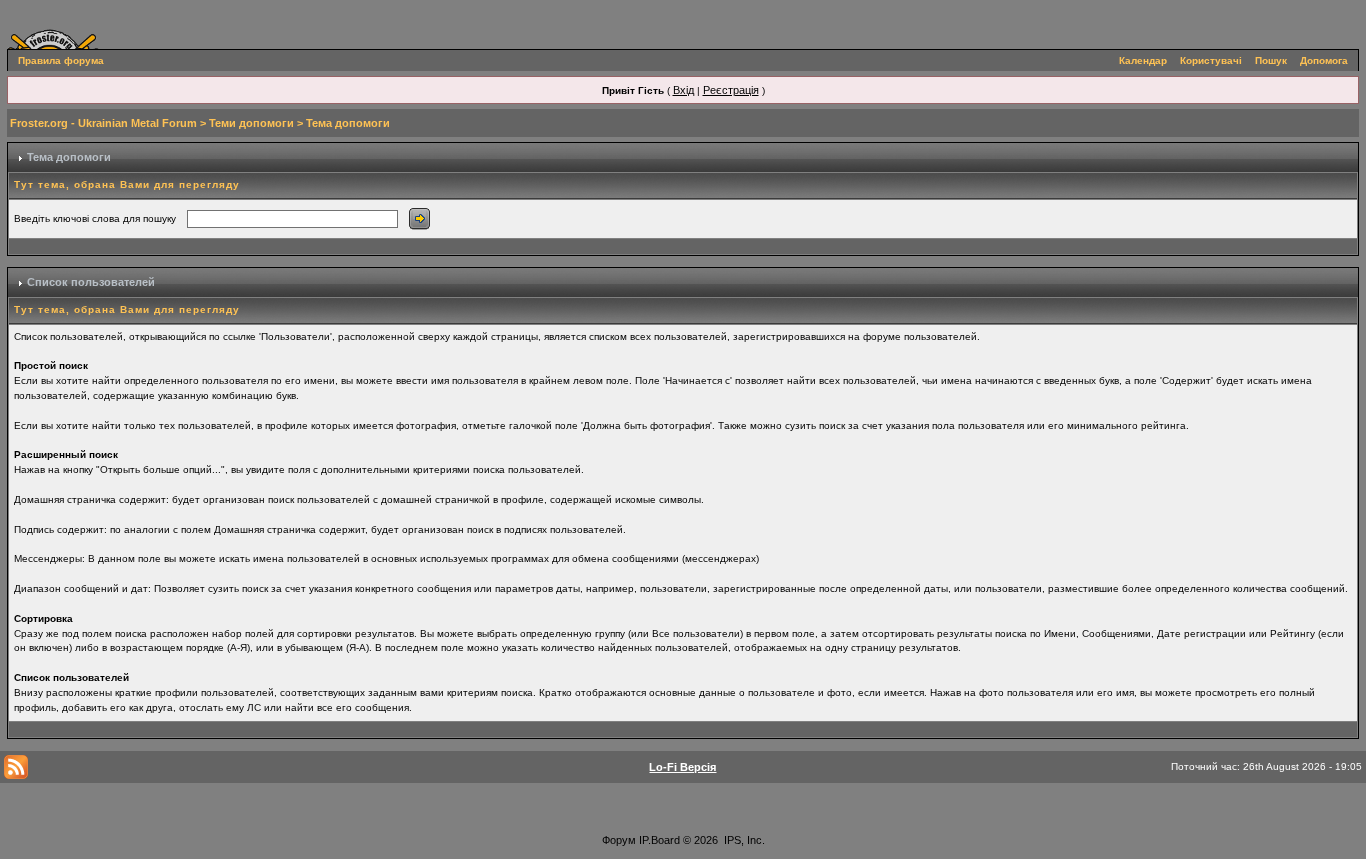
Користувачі (1211, 60)
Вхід (683, 90)
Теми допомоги (251, 123)
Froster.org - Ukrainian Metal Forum (103, 123)
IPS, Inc (743, 840)
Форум (619, 840)
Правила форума (61, 60)
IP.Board (659, 840)
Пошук (1271, 60)
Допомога (1324, 60)
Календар (1143, 60)
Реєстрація (731, 90)
